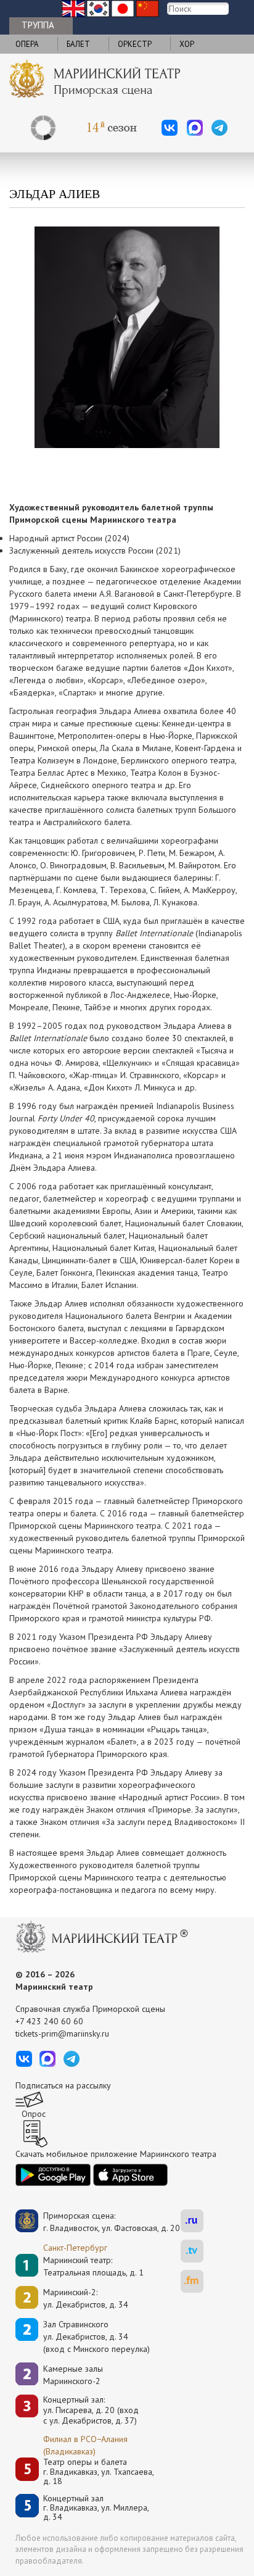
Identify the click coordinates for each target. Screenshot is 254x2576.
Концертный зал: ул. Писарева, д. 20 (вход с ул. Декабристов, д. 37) (91, 2410)
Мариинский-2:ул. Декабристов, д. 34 (86, 2298)
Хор (187, 44)
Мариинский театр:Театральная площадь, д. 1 (93, 2266)
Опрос (34, 2114)
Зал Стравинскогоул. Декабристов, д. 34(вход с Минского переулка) (96, 2337)
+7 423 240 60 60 (49, 2021)
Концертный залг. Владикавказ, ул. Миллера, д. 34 (96, 2508)
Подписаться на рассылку (63, 2085)
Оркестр (135, 44)
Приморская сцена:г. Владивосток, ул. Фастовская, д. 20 (99, 2222)
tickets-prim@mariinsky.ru (62, 2034)
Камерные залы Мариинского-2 (73, 2375)
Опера (27, 44)
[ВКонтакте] (170, 128)
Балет (78, 44)
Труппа (38, 25)
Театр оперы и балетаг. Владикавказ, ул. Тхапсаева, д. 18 (99, 2472)
